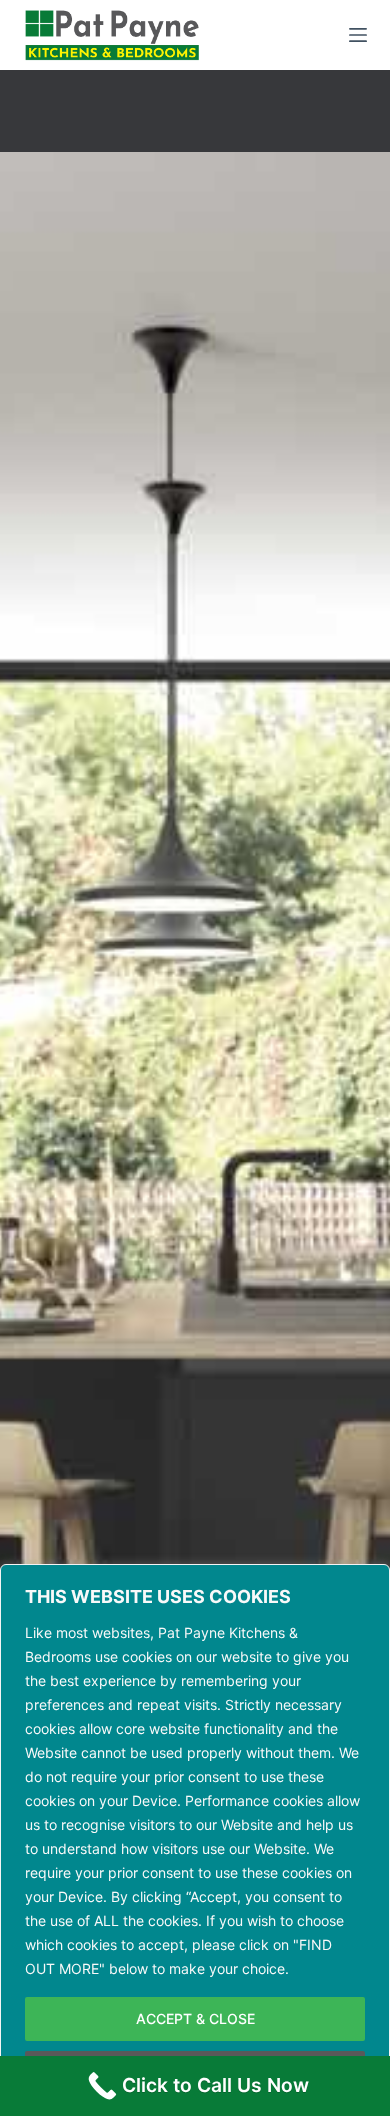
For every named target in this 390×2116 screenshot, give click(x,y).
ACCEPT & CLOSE (195, 2018)
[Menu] (358, 35)
